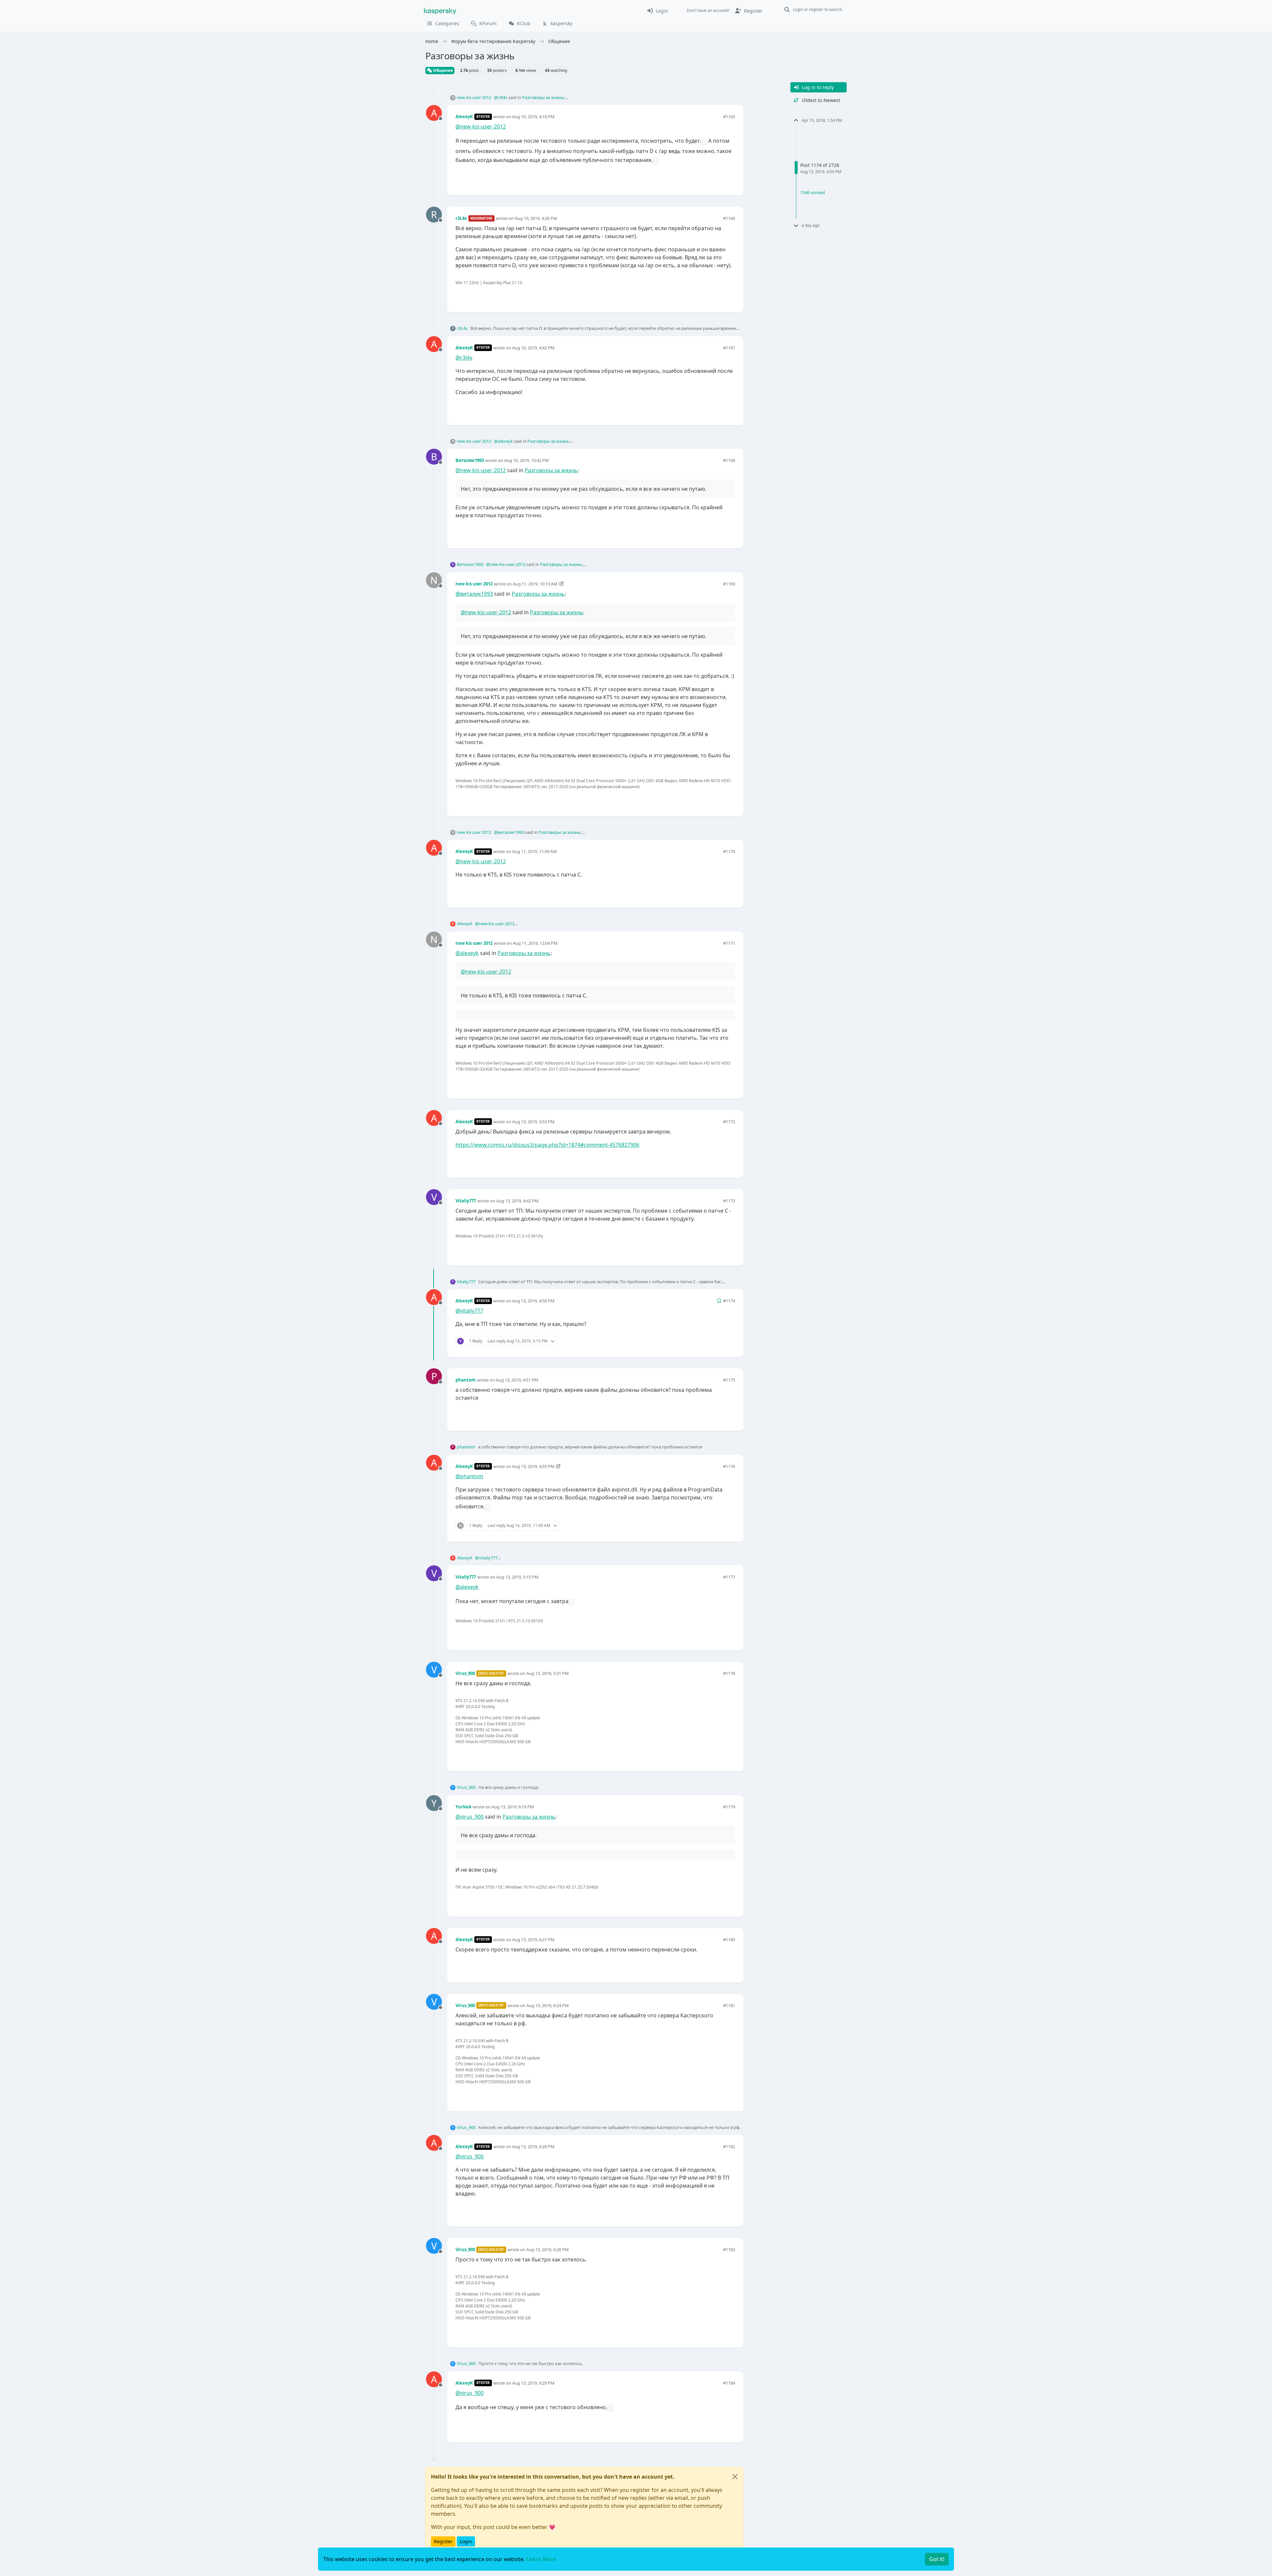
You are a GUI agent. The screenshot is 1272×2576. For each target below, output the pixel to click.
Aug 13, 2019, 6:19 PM (513, 1807)
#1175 (729, 1380)
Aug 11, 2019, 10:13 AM (535, 584)
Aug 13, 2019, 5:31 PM (548, 1673)
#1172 (729, 1122)
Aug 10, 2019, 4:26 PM (536, 218)
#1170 (729, 851)
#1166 (729, 218)
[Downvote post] (729, 179)
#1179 (729, 1807)
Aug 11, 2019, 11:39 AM (534, 851)
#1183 (729, 2249)
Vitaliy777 (466, 1201)
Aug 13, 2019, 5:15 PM (517, 1577)
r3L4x (461, 218)
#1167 (729, 348)
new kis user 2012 (474, 97)
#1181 (729, 2005)
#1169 (729, 584)
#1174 (729, 1301)
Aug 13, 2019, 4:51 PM (517, 1380)
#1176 (729, 1466)
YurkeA (463, 1807)
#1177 (729, 1577)
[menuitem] (657, 11)
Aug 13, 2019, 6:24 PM (548, 2005)
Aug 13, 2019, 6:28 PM (533, 2147)
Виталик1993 (470, 460)
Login (466, 2541)
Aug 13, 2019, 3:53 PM (533, 1122)
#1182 (729, 2147)
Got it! (937, 2559)
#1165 (729, 117)
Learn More (541, 2559)
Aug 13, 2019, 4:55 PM (533, 1466)
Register (443, 2541)
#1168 (729, 460)
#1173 (729, 1201)
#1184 (729, 2383)
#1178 (729, 1673)
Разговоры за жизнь (543, 97)
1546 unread (813, 192)
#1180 (729, 1940)
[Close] (735, 2477)
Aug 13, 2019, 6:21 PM (533, 1940)
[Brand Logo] (440, 11)
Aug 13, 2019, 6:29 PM (533, 2383)
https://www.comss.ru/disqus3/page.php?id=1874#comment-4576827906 (547, 1145)
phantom (466, 1380)
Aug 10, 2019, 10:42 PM (527, 460)
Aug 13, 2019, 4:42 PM (517, 1201)
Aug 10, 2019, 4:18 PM (533, 117)
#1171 (729, 943)
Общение (442, 70)
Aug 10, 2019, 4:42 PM (533, 348)
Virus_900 (465, 1673)
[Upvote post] (706, 179)
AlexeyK (464, 117)
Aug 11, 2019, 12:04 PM (535, 943)
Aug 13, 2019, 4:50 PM (533, 1301)
